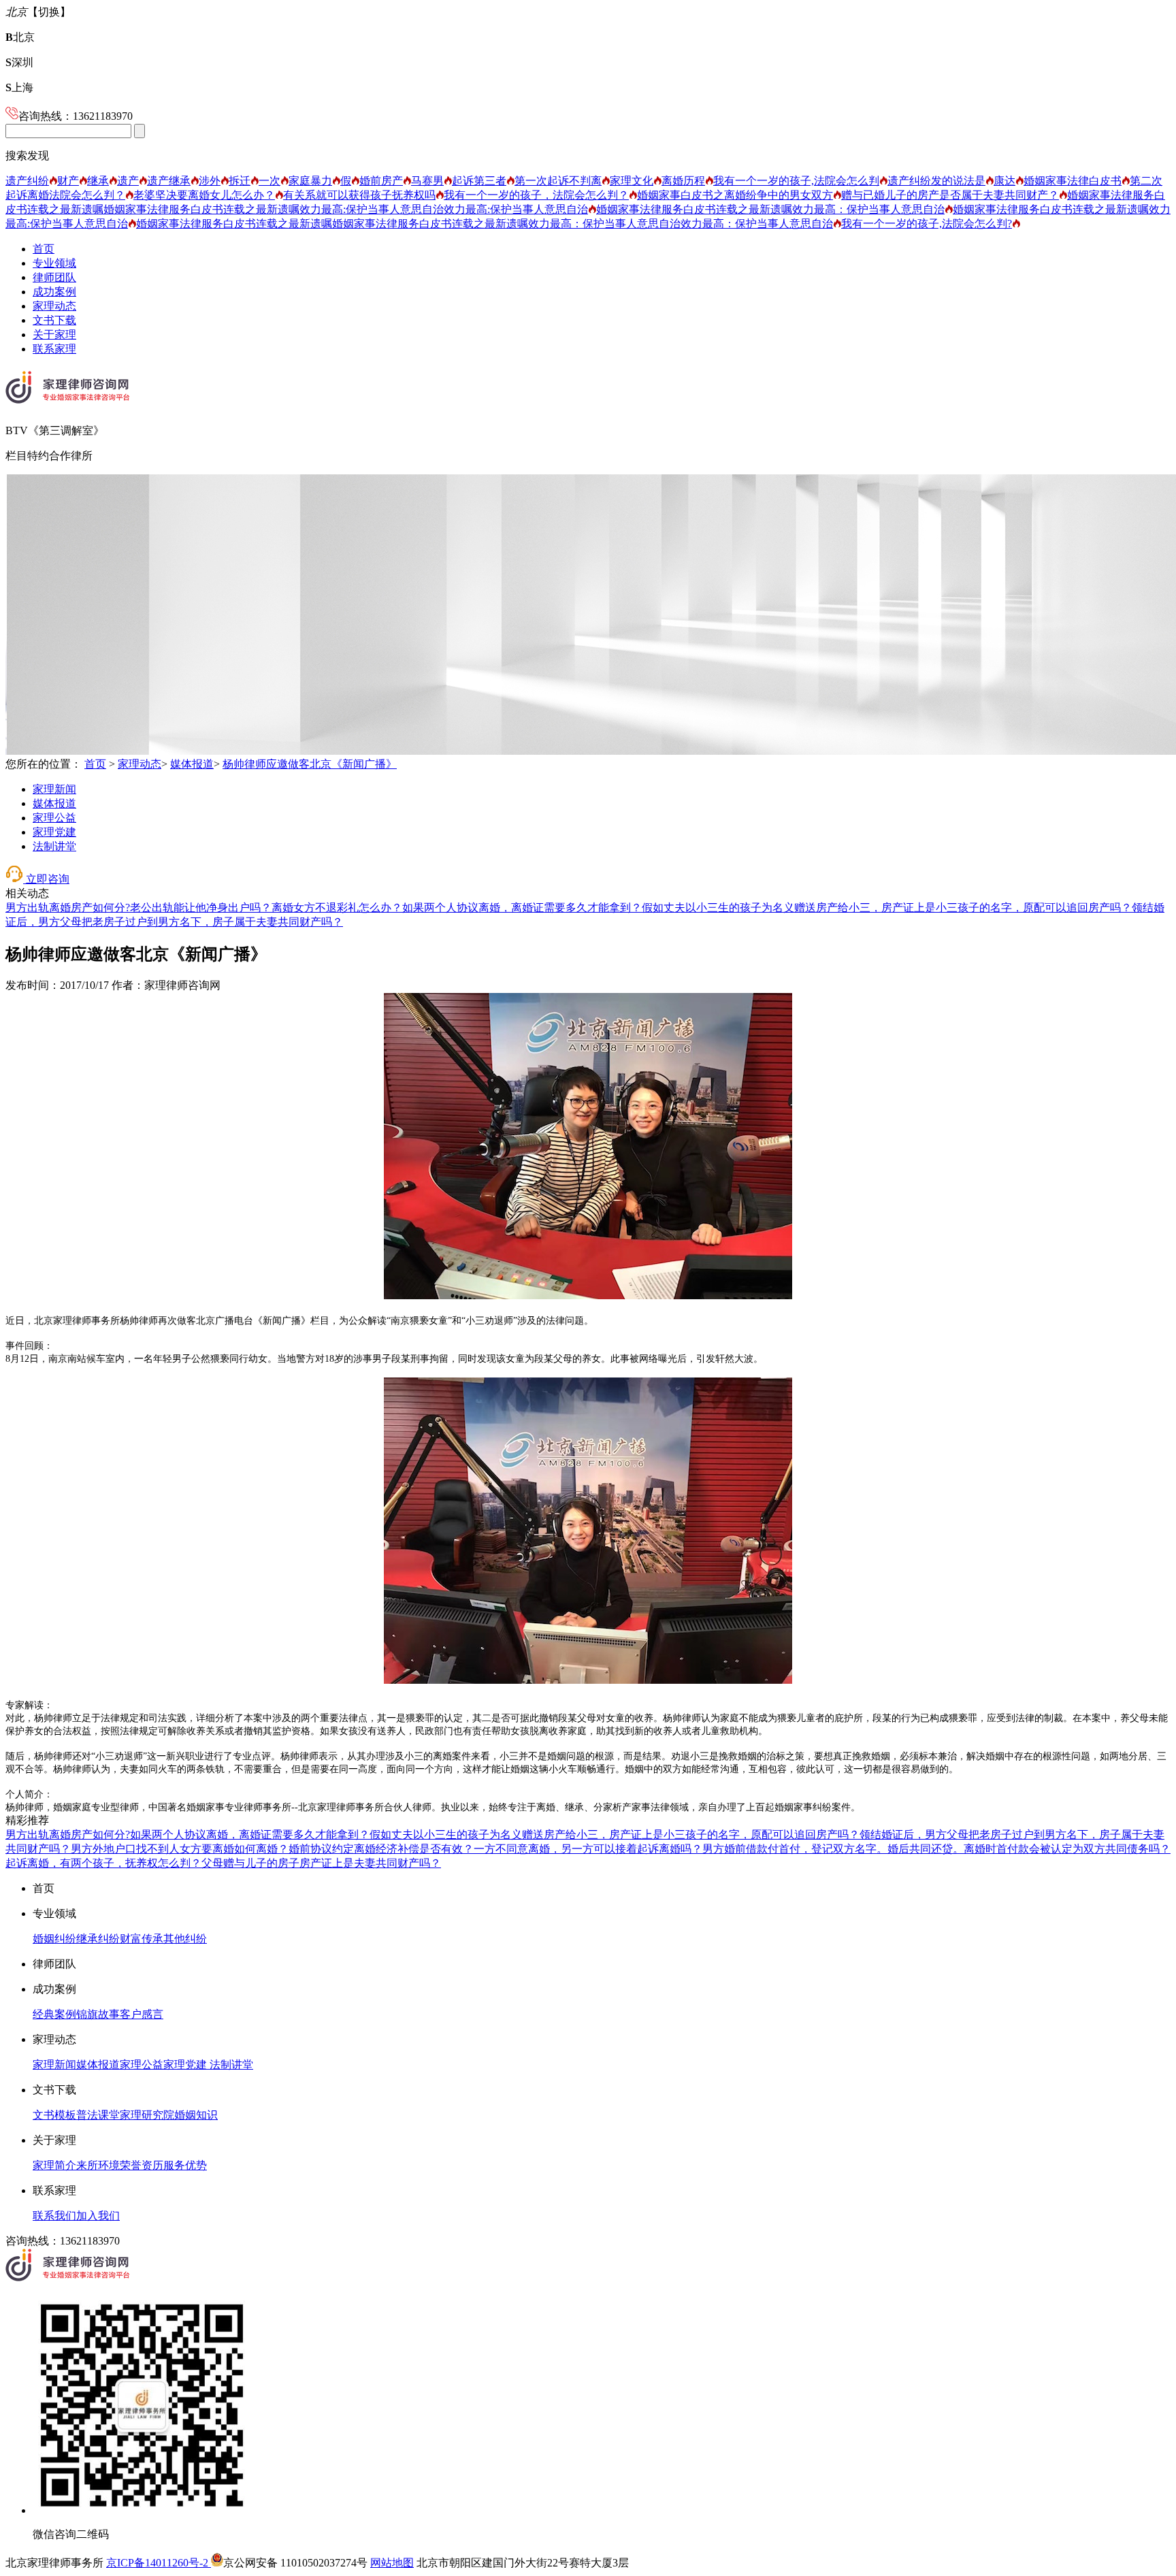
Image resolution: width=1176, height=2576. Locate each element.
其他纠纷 (185, 1939)
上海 (19, 87)
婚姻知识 (196, 2115)
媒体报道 (192, 764)
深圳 (19, 62)
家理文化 (632, 181)
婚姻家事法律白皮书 (1073, 181)
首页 (44, 249)
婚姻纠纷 (54, 1939)
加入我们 (98, 2216)
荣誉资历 (142, 2165)
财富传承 (142, 1939)
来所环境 (98, 2165)
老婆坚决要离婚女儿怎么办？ (204, 195)
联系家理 (54, 349)
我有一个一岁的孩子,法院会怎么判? (927, 224)
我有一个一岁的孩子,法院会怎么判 (796, 181)
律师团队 (54, 277)
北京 (20, 37)
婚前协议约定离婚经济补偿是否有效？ (381, 1849)
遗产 (128, 181)
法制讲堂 (54, 846)
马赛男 (427, 181)
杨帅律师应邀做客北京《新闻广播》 (310, 764)
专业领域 (54, 263)
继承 (98, 181)
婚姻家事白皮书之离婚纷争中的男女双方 (735, 195)
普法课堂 (98, 2115)
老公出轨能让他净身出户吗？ (201, 908)
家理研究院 (147, 2115)
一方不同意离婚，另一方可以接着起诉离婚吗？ (588, 1849)
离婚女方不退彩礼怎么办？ (337, 908)
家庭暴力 (310, 181)
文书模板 (54, 2115)
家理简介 (54, 2165)
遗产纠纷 (27, 181)
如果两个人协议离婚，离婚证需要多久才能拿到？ (522, 908)
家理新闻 (54, 789)
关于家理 (54, 335)
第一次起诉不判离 (558, 181)
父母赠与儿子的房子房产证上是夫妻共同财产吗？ (321, 1863)
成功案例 (54, 292)
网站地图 (392, 2563)
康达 (1004, 181)
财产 (68, 181)
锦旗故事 (98, 2014)
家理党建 (54, 832)
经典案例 (54, 2014)
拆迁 (240, 181)
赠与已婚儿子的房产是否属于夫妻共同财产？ (950, 195)
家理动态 (54, 306)
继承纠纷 (98, 1939)
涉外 (210, 181)
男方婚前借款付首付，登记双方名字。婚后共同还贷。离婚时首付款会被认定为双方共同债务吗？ (936, 1849)
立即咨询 (46, 879)
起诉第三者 (479, 181)
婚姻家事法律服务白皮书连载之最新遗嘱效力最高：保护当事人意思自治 (770, 209)
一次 (269, 181)
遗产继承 (169, 181)
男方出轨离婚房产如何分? (68, 908)
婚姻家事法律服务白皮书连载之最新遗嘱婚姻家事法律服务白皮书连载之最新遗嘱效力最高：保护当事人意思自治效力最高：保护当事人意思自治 (485, 224)
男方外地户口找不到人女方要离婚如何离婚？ (180, 1849)
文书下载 (54, 320)
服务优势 (185, 2165)
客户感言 (142, 2014)
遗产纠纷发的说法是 (936, 181)
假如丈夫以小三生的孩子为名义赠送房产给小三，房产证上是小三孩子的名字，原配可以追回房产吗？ (887, 908)
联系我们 (54, 2216)
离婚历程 (683, 181)
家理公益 (54, 818)
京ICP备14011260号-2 (159, 2563)
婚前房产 (381, 181)
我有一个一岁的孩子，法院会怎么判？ (536, 195)
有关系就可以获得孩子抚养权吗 (359, 195)
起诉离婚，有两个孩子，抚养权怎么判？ (103, 1863)
